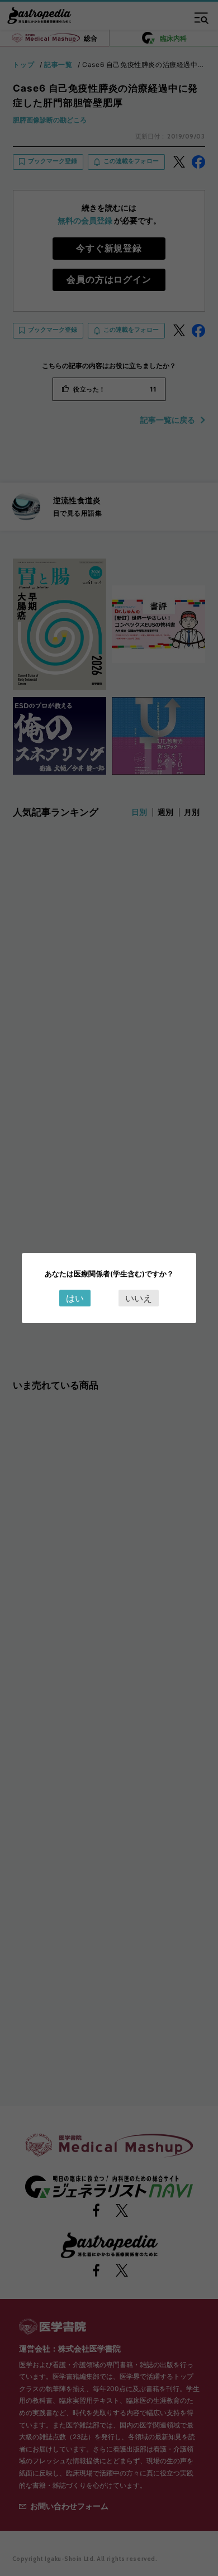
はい (75, 1298)
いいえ (139, 1298)
